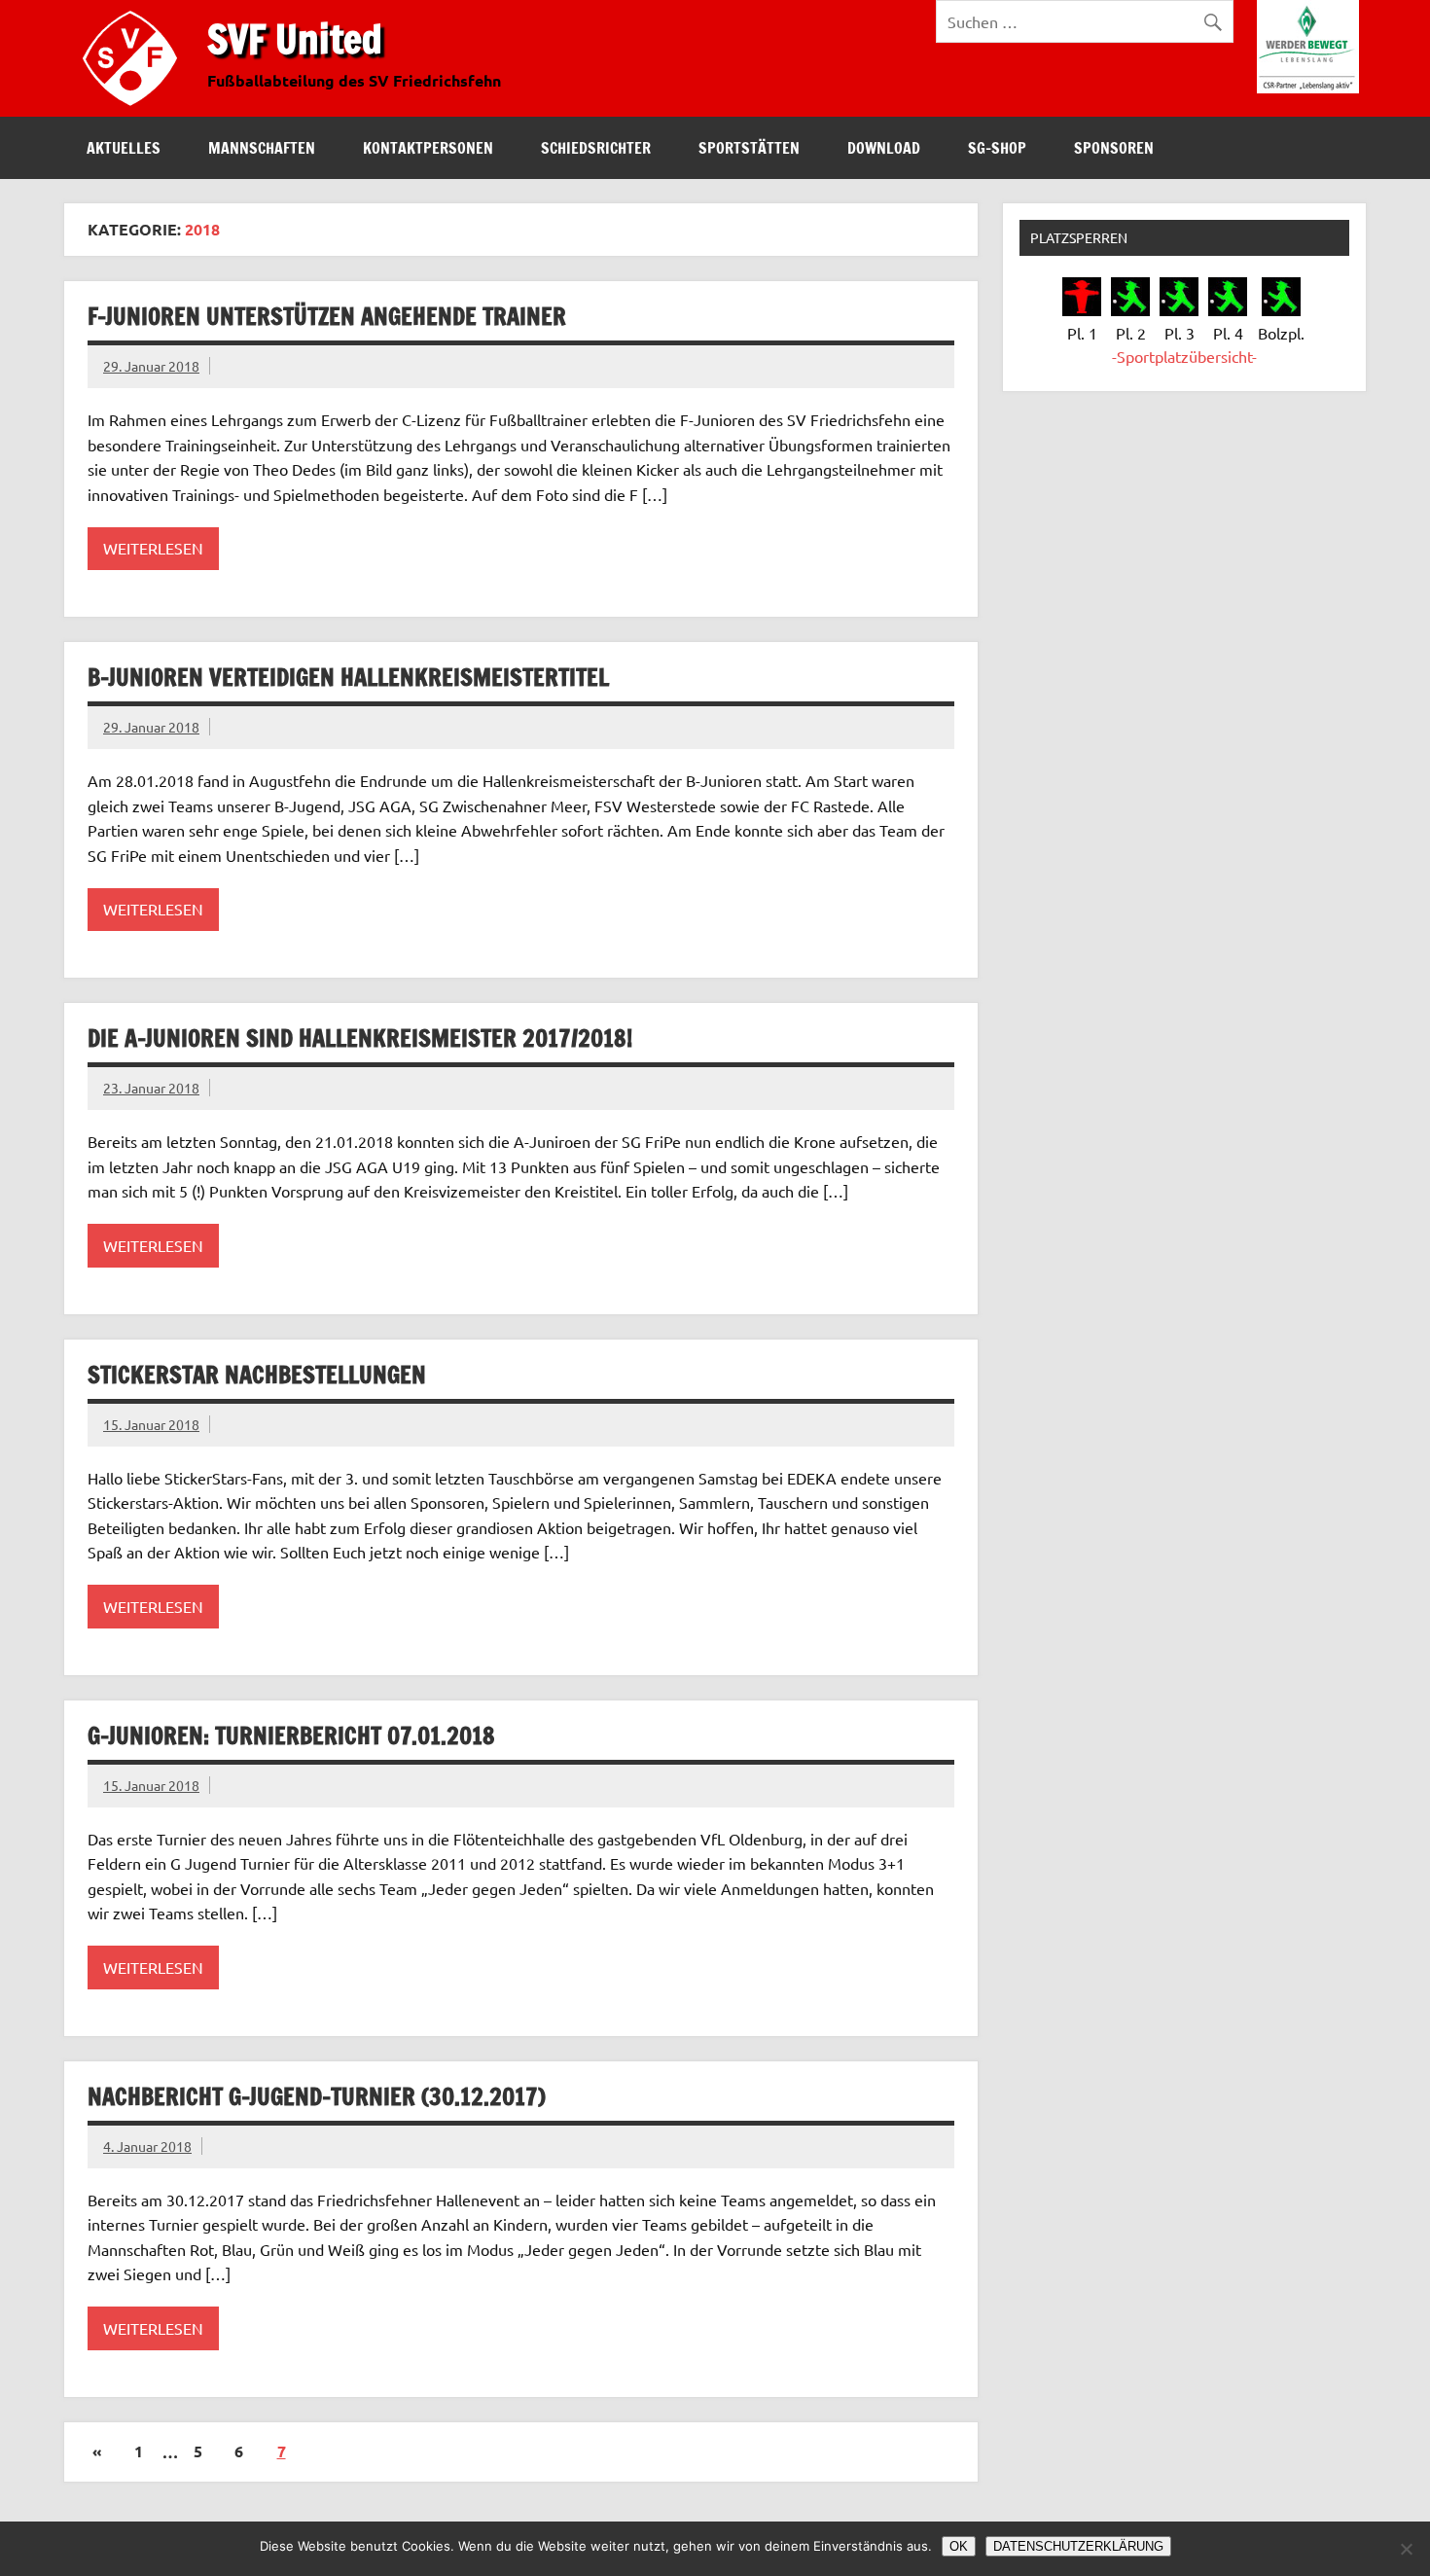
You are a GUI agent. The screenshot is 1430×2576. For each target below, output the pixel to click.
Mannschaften (262, 148)
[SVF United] (134, 110)
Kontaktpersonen (428, 148)
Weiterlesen (153, 548)
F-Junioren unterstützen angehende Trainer (327, 316)
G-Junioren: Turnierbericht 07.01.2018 (291, 1735)
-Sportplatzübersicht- (1184, 356)
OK (959, 2546)
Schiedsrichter (596, 148)
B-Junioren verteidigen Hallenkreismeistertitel (348, 677)
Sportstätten (749, 148)
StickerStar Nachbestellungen (257, 1375)
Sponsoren (1114, 148)
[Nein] (1406, 2549)
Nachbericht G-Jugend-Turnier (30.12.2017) (317, 2096)
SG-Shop (997, 148)
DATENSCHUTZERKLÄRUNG (1078, 2546)
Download (884, 148)
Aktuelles (124, 148)
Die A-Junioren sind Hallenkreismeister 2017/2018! (360, 1038)
